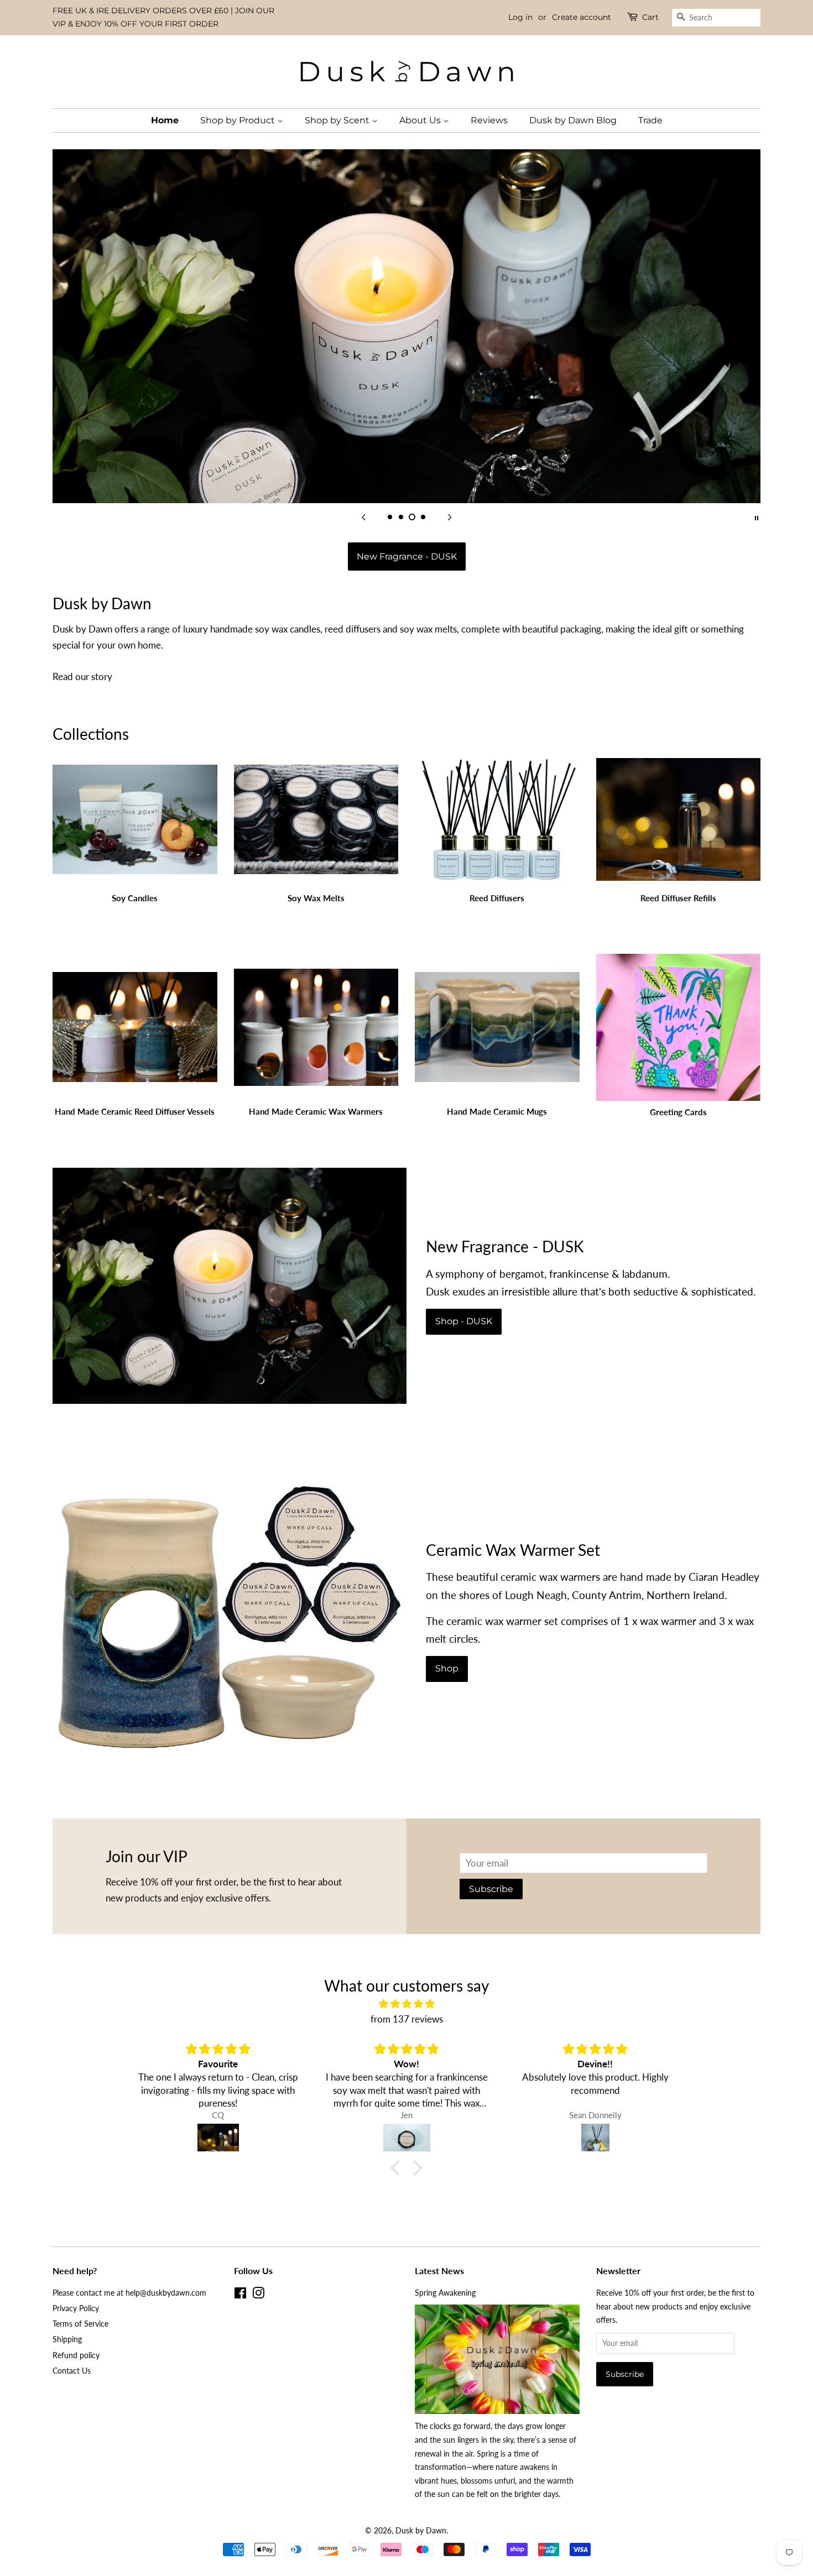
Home (165, 120)
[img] (406, 2004)
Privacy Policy (76, 2308)
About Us (421, 120)
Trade (650, 120)
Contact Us (72, 2371)
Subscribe (491, 1889)
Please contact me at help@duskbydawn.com (129, 2293)
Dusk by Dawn (421, 2530)
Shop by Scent (338, 120)
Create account (582, 17)
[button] (398, 2168)
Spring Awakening (445, 2293)
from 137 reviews (407, 2019)
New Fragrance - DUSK (407, 557)
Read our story (82, 676)
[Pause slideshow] (757, 517)
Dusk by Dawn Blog (573, 120)
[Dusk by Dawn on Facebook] (240, 2295)
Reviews (489, 120)
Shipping (67, 2339)
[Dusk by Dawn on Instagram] (258, 2295)
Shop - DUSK (464, 1321)
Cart (650, 17)
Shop (447, 1668)
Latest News (439, 2271)
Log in (520, 17)
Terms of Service (80, 2324)
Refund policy (76, 2355)
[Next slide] (450, 517)
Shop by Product (239, 120)
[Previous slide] (363, 517)
